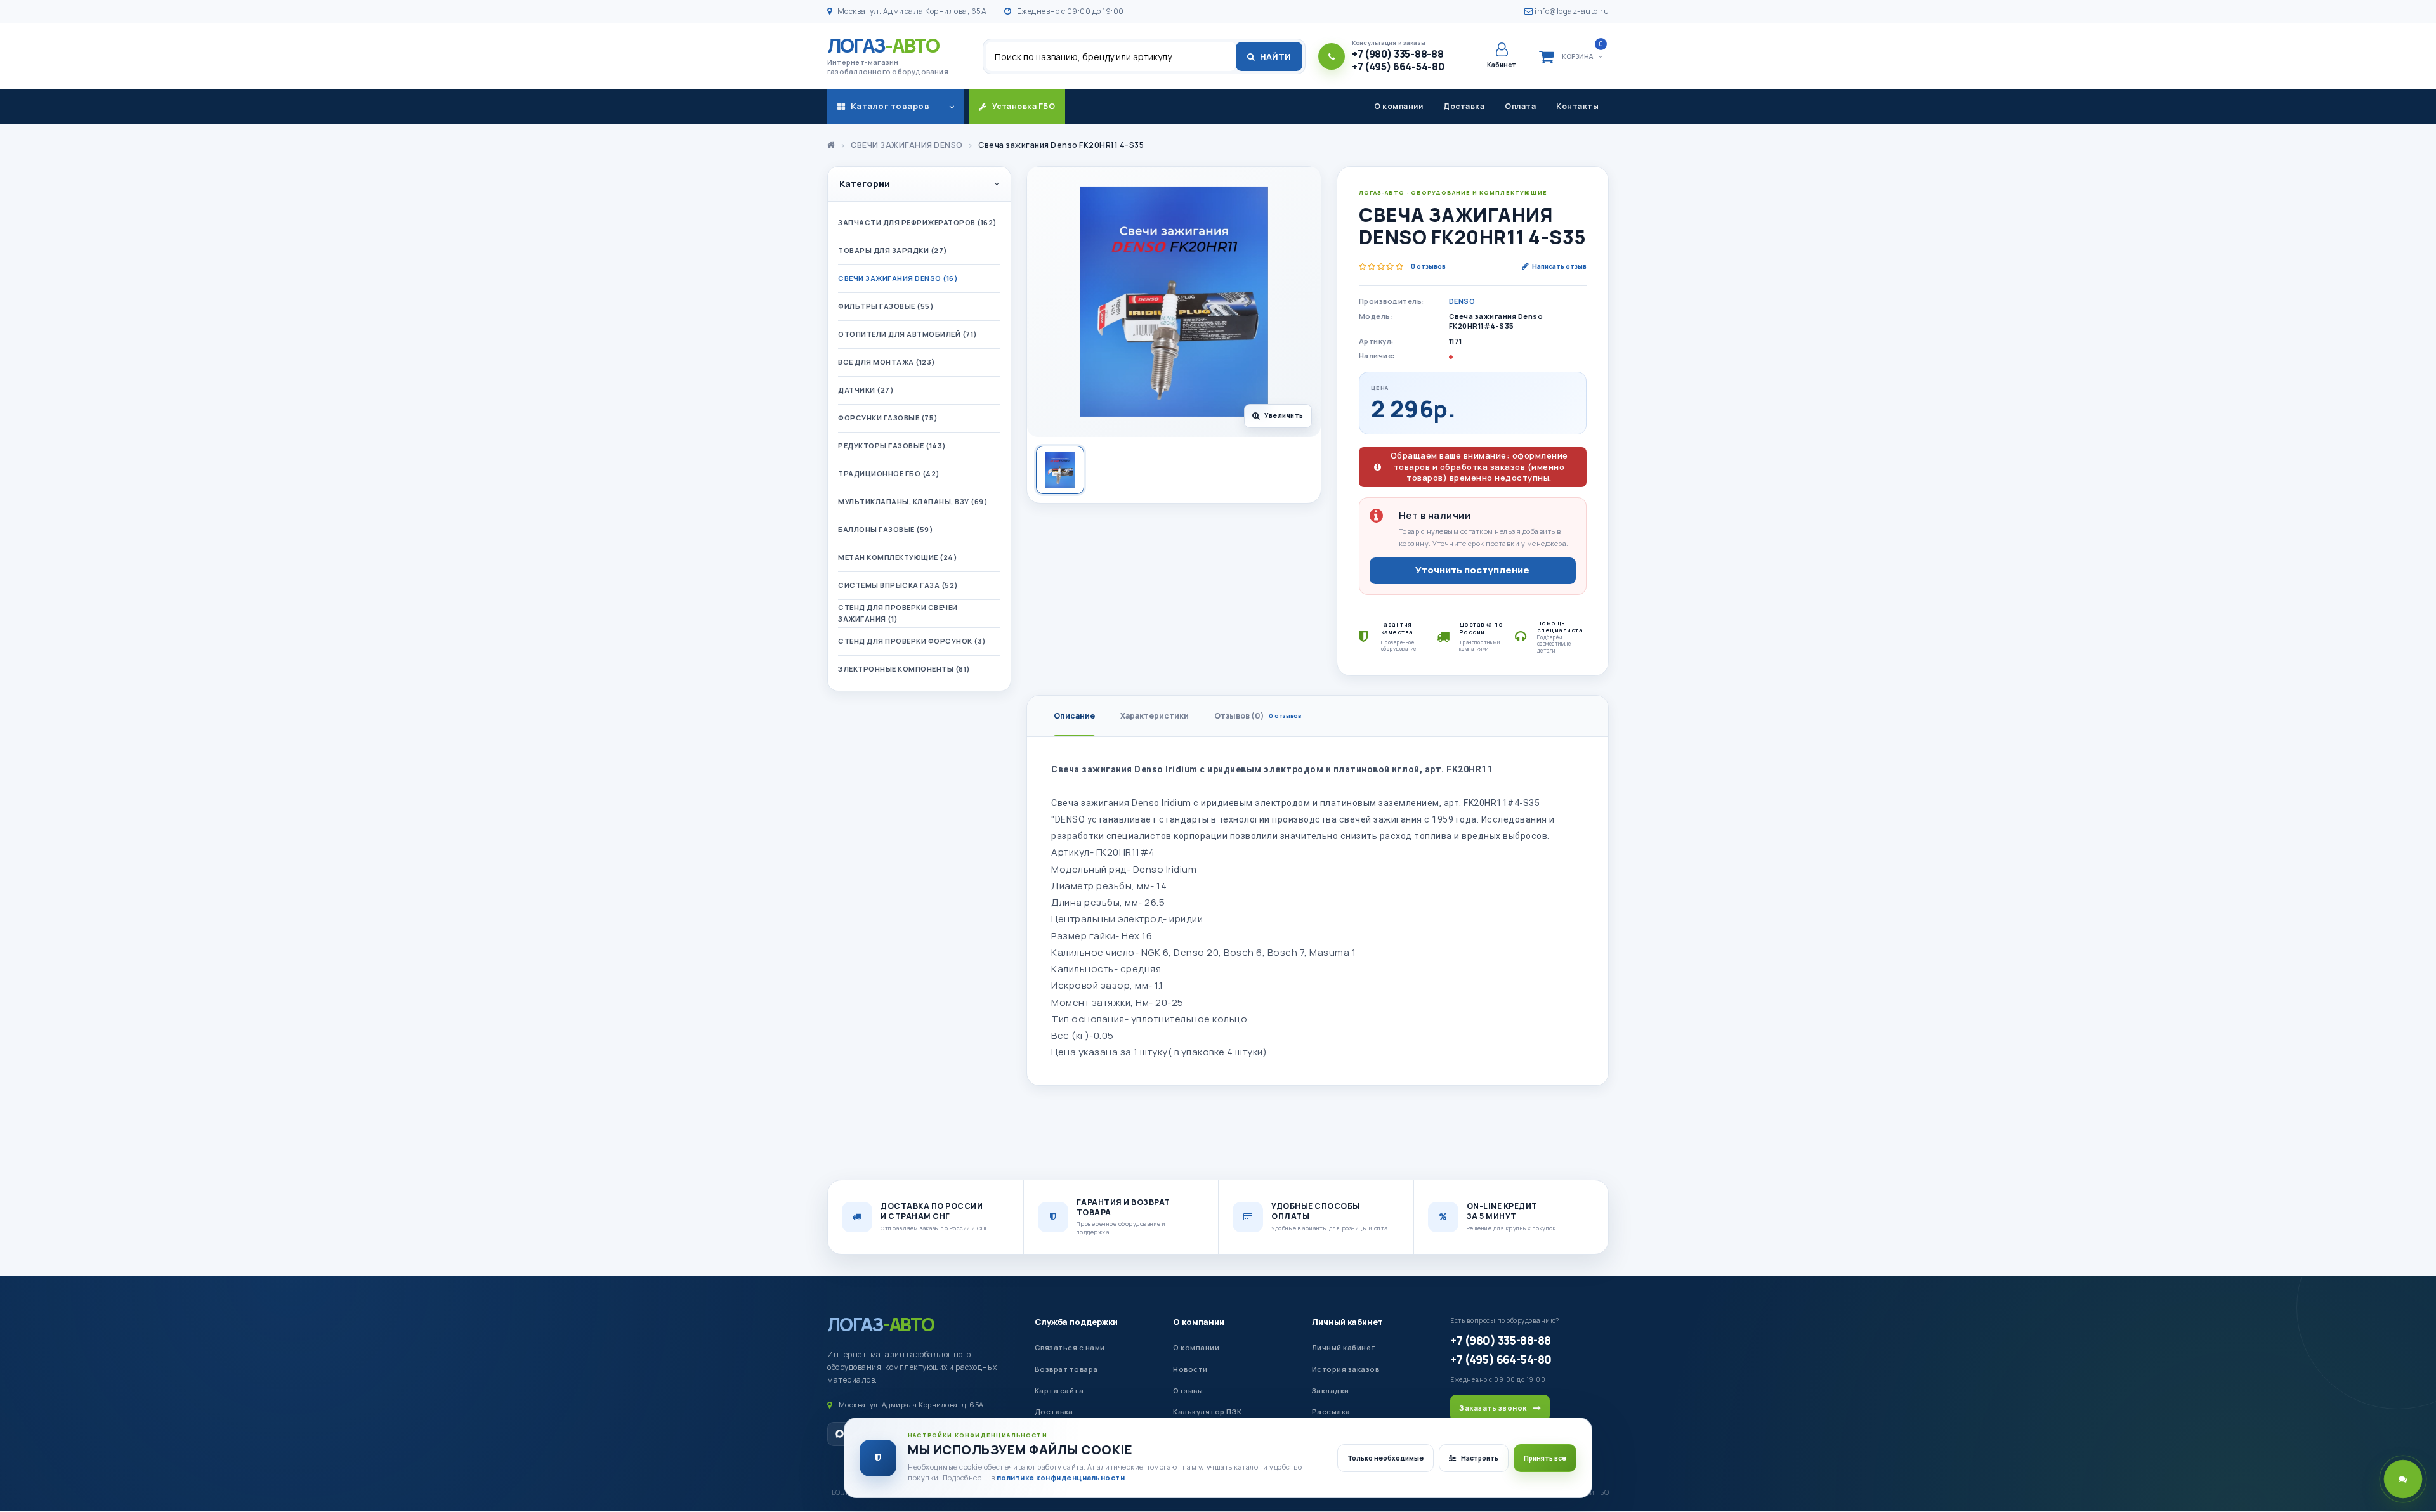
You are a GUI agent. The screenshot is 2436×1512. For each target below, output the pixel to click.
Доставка (1464, 106)
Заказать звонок (1493, 1408)
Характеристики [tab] (1155, 716)
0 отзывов (1428, 266)
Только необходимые (1385, 1458)
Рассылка (1331, 1411)
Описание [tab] (1074, 716)
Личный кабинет (1347, 1322)
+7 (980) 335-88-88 (1500, 1340)
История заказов (1346, 1369)
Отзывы (1188, 1391)
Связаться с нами (1070, 1347)
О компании (1398, 106)
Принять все (1545, 1458)
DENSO (1462, 301)
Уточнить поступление (1472, 570)
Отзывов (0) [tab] (1258, 716)
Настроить (1480, 1458)
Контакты (1577, 106)
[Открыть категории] (952, 107)
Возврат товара (1066, 1369)
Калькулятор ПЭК (1208, 1411)
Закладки (1331, 1391)
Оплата (1520, 106)
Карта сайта (1059, 1391)
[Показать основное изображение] (1060, 470)
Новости (1190, 1369)
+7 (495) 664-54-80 (1501, 1359)
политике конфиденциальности (1061, 1477)
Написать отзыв (1559, 266)
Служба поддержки (1076, 1322)
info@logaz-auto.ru (1571, 11)
